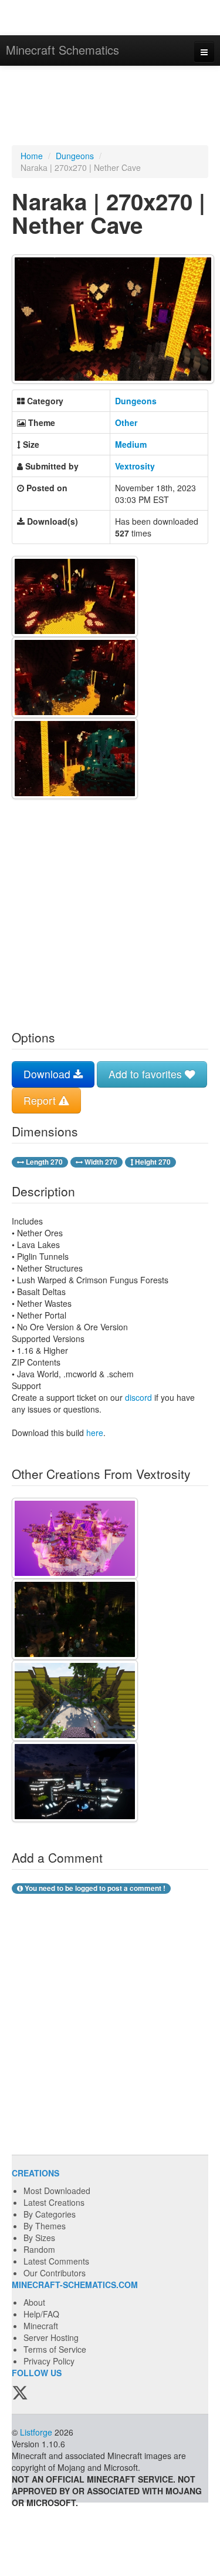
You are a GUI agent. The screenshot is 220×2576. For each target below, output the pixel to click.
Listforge (36, 2432)
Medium (131, 444)
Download (48, 1074)
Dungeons (75, 156)
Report (41, 1100)
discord (138, 1397)
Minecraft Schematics (62, 50)
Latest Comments (56, 2261)
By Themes (45, 2226)
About (34, 2302)
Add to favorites (147, 1074)
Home (32, 156)
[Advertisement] (110, 107)
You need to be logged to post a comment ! (94, 1888)
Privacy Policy (49, 2361)
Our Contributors (55, 2273)
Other (126, 422)
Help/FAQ (41, 2314)
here (95, 1433)
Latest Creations (54, 2202)
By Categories (50, 2214)
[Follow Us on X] (20, 2394)
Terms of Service (55, 2349)
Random (39, 2249)
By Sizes (39, 2238)
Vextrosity (135, 466)
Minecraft (41, 2326)
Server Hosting (51, 2337)
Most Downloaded (57, 2191)
